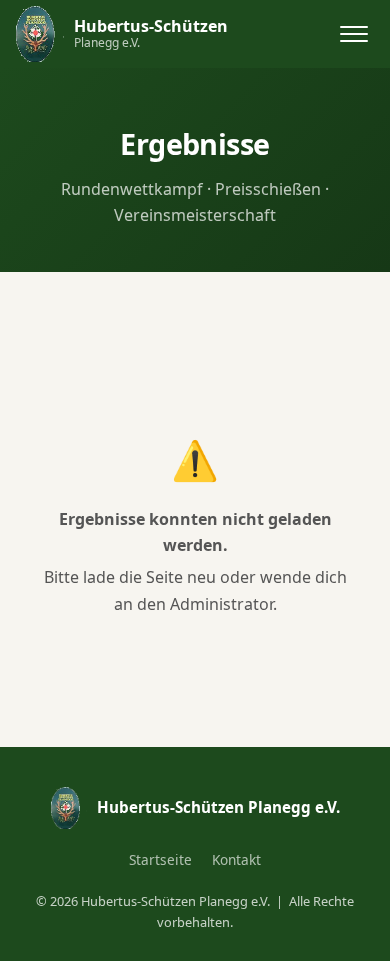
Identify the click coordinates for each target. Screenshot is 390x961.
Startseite (160, 859)
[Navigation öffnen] (354, 34)
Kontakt (236, 859)
